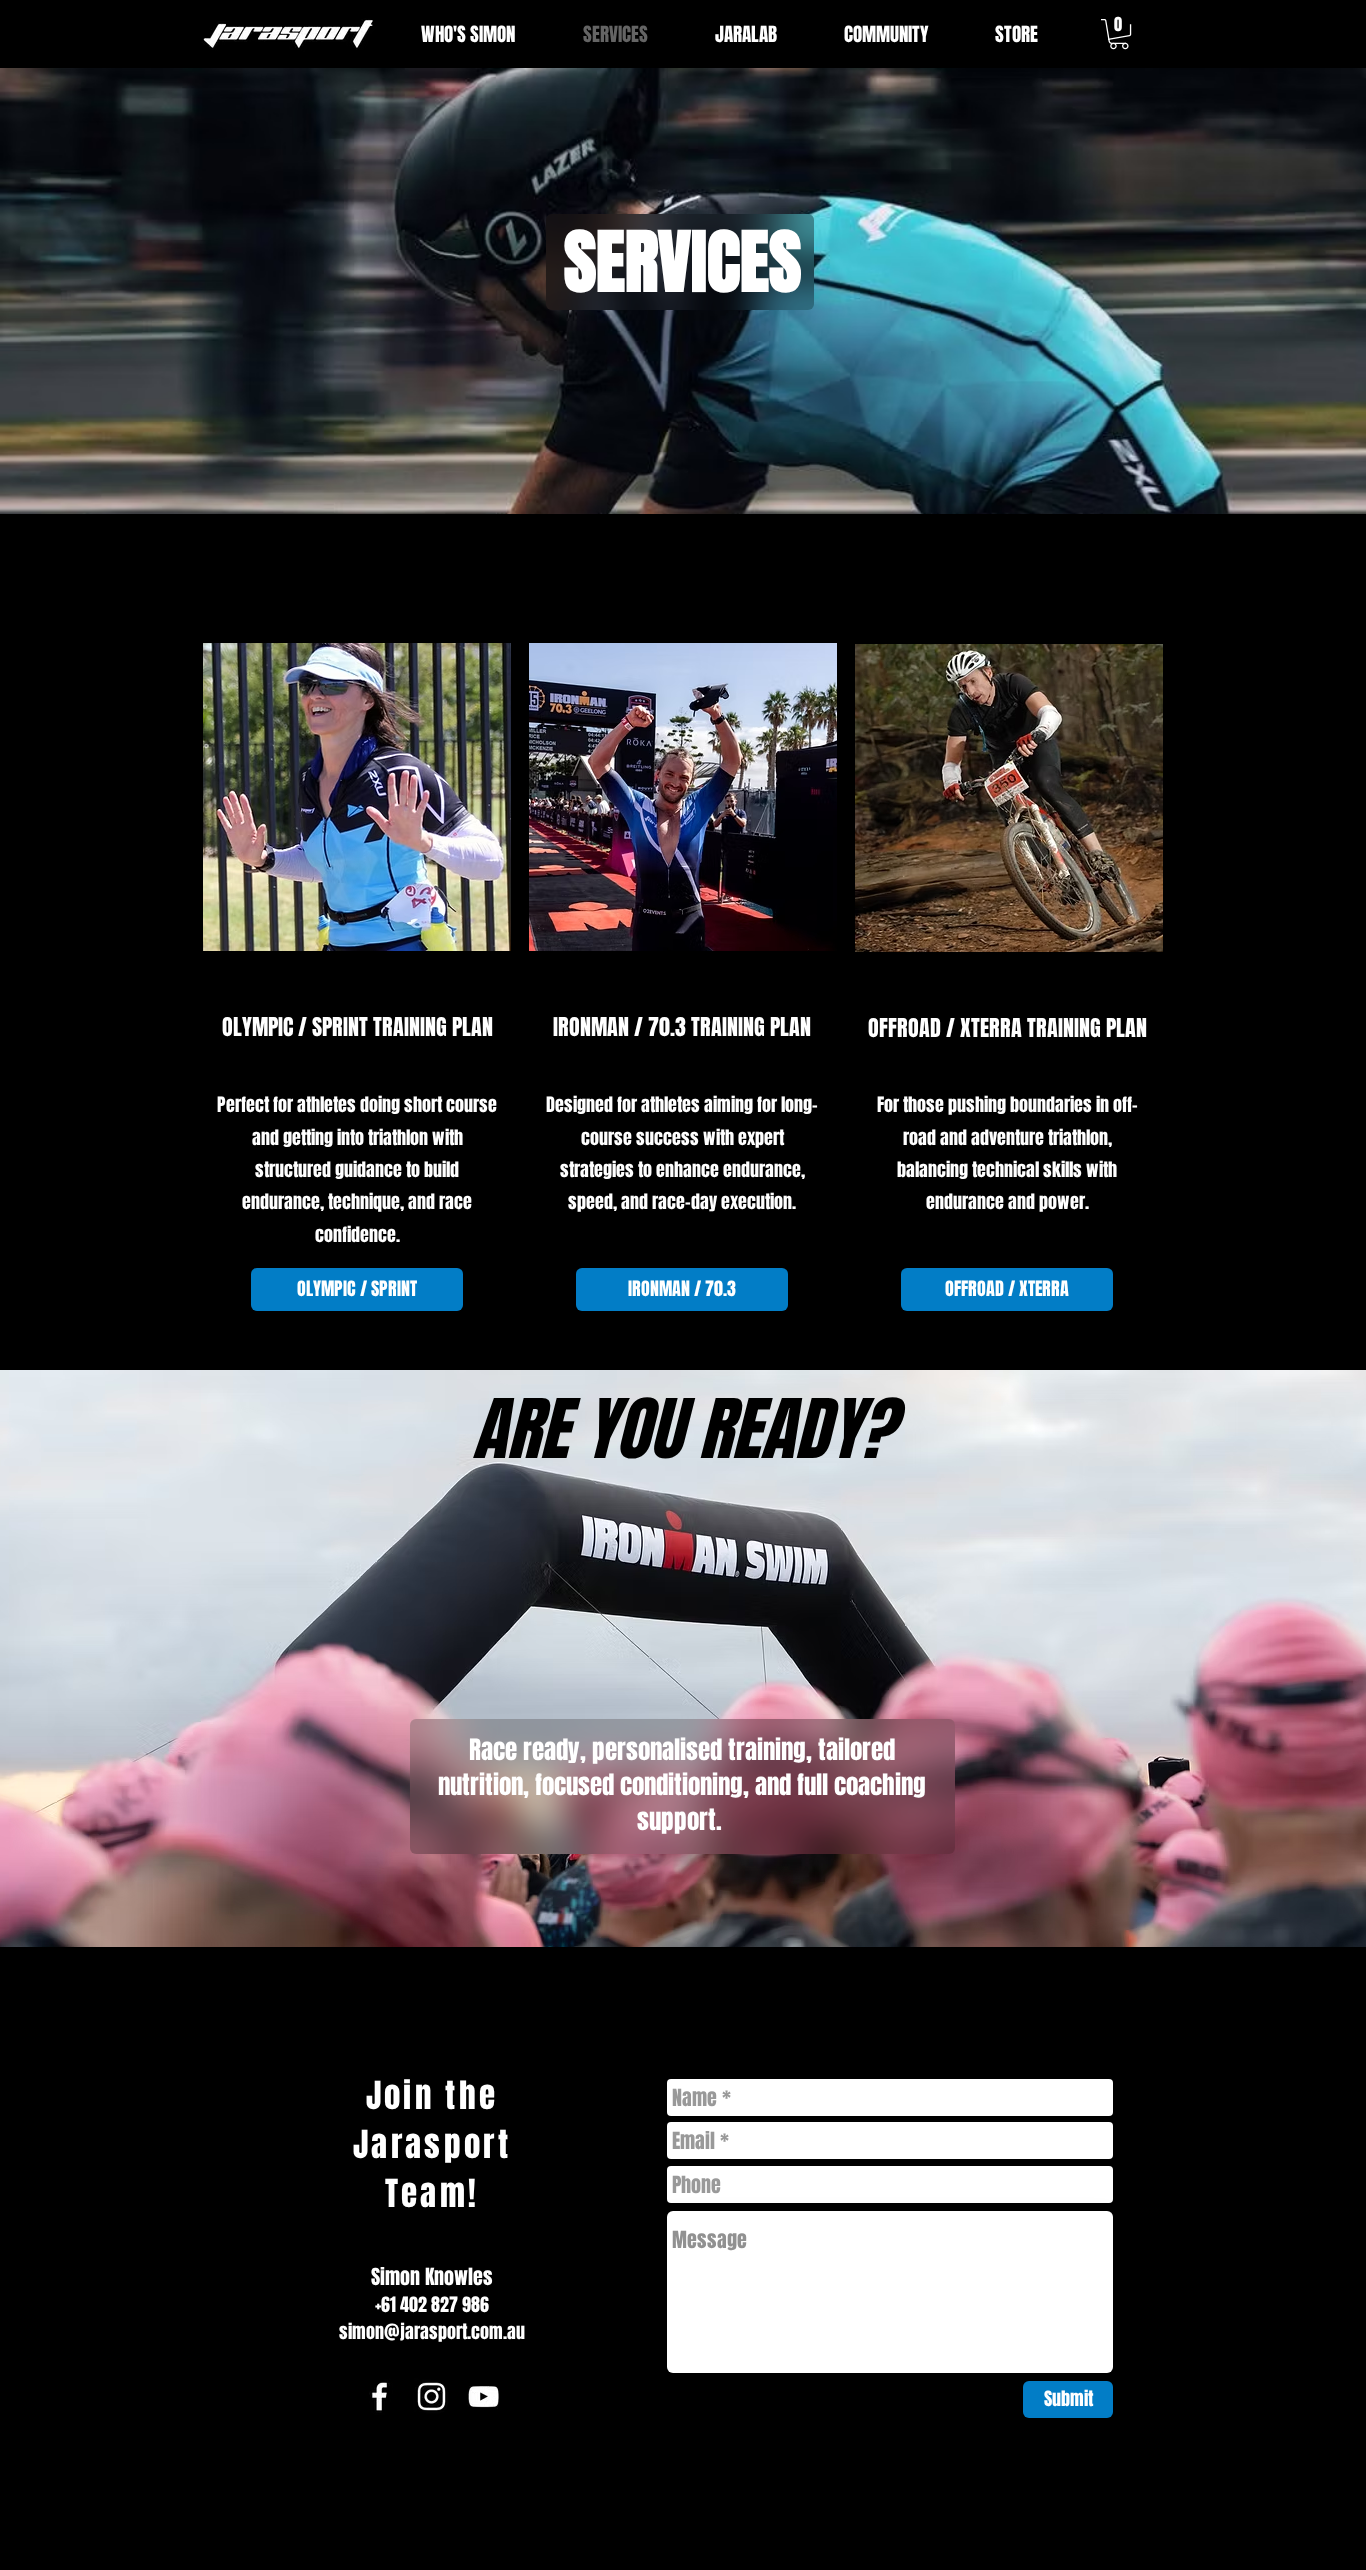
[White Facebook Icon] (379, 2396)
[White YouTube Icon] (483, 2396)
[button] (1119, 34)
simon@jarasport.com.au (432, 2332)
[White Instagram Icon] (431, 2396)
